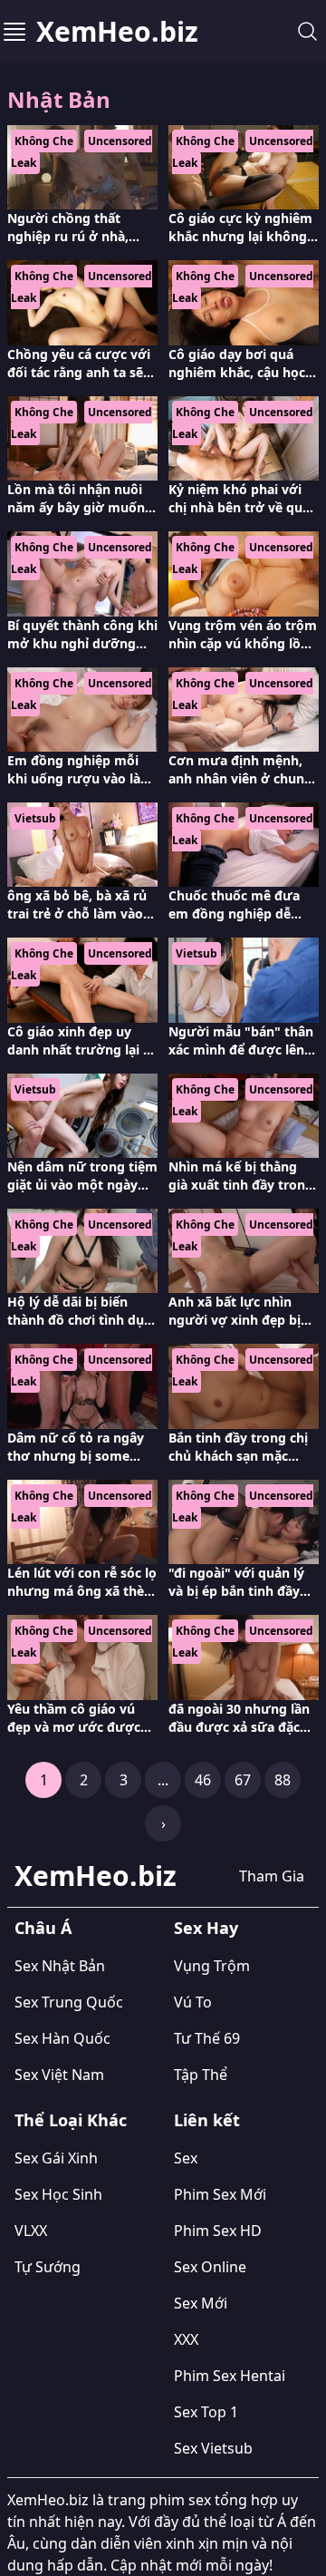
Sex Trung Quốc (69, 2002)
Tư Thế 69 (207, 2038)
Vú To (193, 2002)
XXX (186, 2339)
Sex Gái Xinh (56, 2158)
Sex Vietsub (213, 2448)
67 (243, 1780)
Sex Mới (201, 2303)
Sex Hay (206, 1928)
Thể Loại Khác (71, 2120)
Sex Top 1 (206, 2412)
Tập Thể (201, 2075)
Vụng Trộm (212, 1966)
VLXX (31, 2231)
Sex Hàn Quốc (62, 2038)
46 (203, 1780)
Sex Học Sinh (58, 2194)
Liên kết (207, 2120)
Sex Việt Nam (59, 2075)
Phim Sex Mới (220, 2194)
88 (283, 1780)
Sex (186, 2158)
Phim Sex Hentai (230, 2376)
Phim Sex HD (218, 2231)
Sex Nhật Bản (60, 1966)
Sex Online (210, 2267)
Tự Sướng (48, 2267)
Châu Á (43, 1928)
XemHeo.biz (117, 32)
